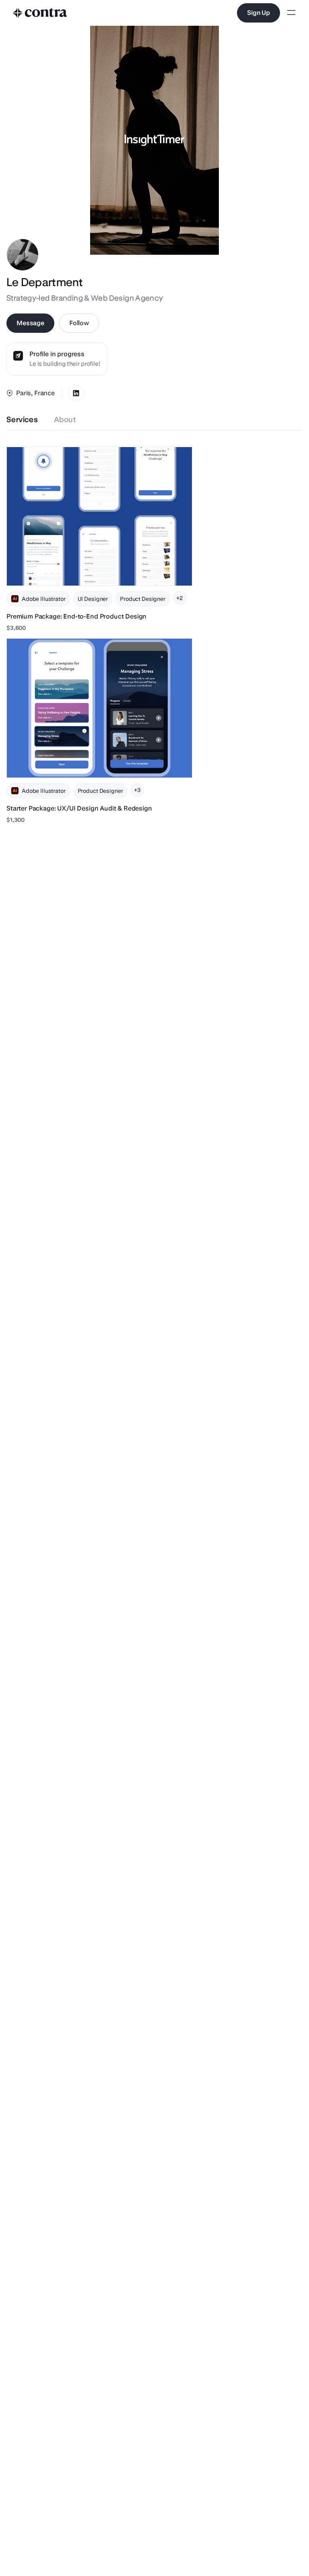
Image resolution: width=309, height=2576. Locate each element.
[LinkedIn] (76, 393)
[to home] (40, 13)
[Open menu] (291, 13)
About (65, 420)
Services (22, 420)
